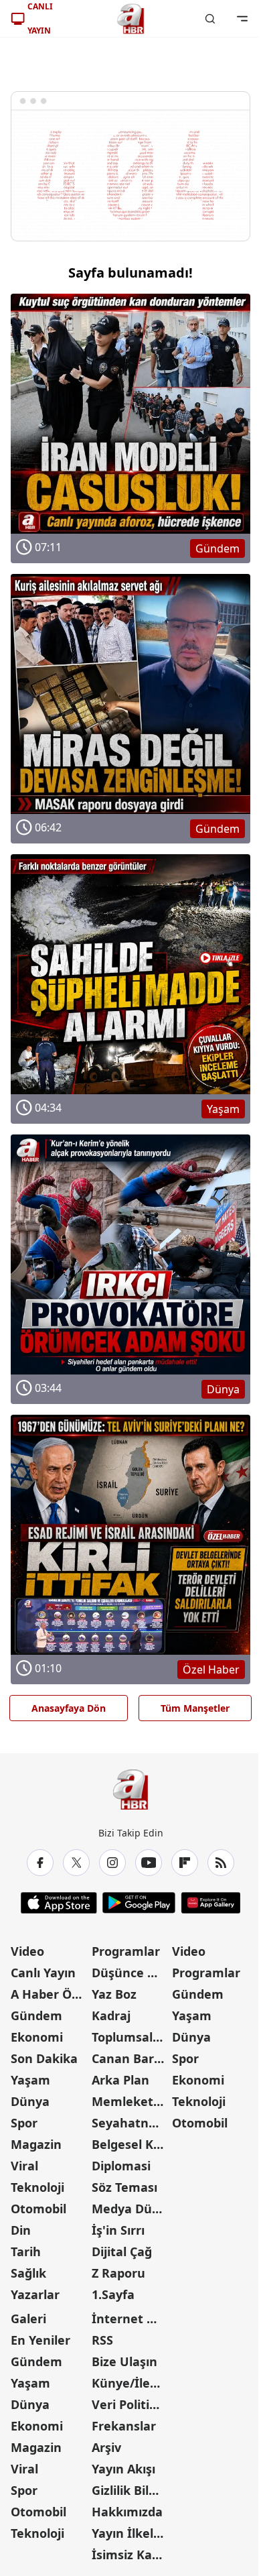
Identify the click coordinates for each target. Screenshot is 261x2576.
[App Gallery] (210, 1903)
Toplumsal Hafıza (131, 2037)
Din (21, 2230)
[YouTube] (149, 1863)
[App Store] (59, 1903)
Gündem (36, 2015)
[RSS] (221, 1863)
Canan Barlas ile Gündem (131, 2058)
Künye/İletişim (131, 2383)
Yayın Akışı (123, 2469)
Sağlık (28, 2273)
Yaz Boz (114, 1994)
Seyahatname (131, 2123)
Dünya (30, 2101)
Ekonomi (37, 2037)
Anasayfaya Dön (69, 1708)
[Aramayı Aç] (210, 19)
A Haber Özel (50, 1994)
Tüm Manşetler (195, 1708)
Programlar (126, 1951)
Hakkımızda (127, 2512)
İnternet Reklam (131, 2319)
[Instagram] (112, 1863)
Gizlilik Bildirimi (131, 2490)
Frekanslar (124, 2426)
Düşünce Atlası (131, 1973)
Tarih (26, 2251)
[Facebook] (40, 1863)
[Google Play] (139, 1903)
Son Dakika (44, 2058)
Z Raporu (118, 2273)
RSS (102, 2340)
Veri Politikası (131, 2404)
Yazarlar (35, 2294)
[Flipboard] (185, 1863)
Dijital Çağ (122, 2251)
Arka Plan (120, 2080)
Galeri (28, 2319)
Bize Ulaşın (124, 2361)
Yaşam (30, 2080)
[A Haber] (130, 19)
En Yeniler (40, 2340)
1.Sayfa (113, 2294)
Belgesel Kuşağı (131, 2144)
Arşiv (106, 2447)
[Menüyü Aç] (242, 19)
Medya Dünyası (131, 2209)
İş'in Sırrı (118, 2230)
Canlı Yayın (43, 1973)
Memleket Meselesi (131, 2101)
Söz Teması (124, 2187)
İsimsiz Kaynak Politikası (131, 2555)
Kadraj (111, 2015)
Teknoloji (37, 2187)
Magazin (36, 2144)
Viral (24, 2166)
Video (27, 1951)
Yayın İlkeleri (130, 2533)
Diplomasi (121, 2166)
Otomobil (38, 2209)
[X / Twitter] (76, 1863)
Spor (24, 2123)
